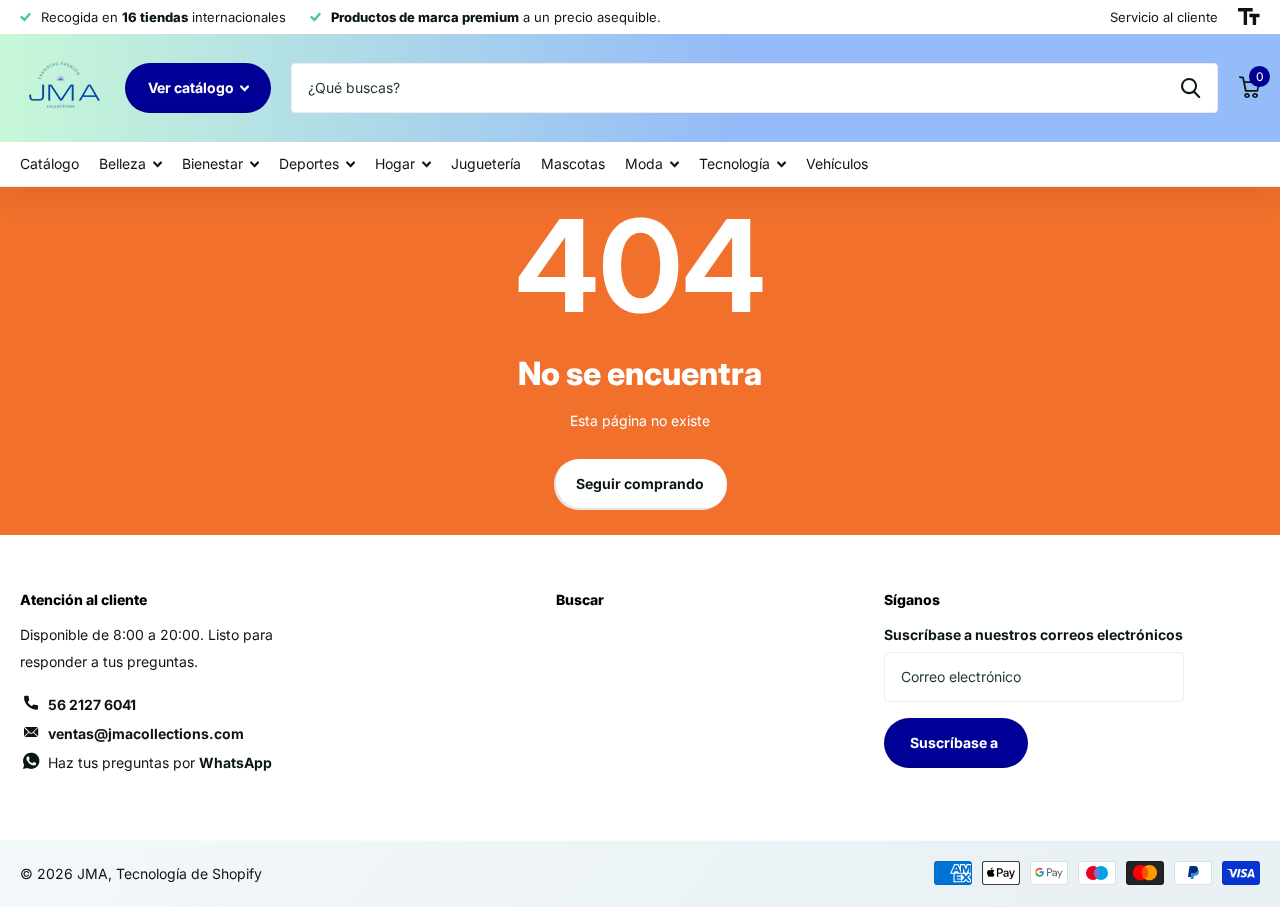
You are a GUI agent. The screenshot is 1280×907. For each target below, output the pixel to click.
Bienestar (212, 163)
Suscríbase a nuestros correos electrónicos (1033, 634)
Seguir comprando (640, 483)
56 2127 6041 (92, 704)
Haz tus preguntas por (160, 762)
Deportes (309, 163)
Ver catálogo (192, 87)
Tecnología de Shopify (189, 873)
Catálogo (49, 163)
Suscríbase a (955, 742)
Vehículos (837, 163)
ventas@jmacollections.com (146, 733)
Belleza (122, 163)
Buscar (580, 599)
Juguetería (486, 163)
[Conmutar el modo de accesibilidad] (1249, 17)
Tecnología (734, 163)
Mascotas (573, 163)
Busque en (1190, 88)
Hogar (395, 163)
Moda (644, 163)
